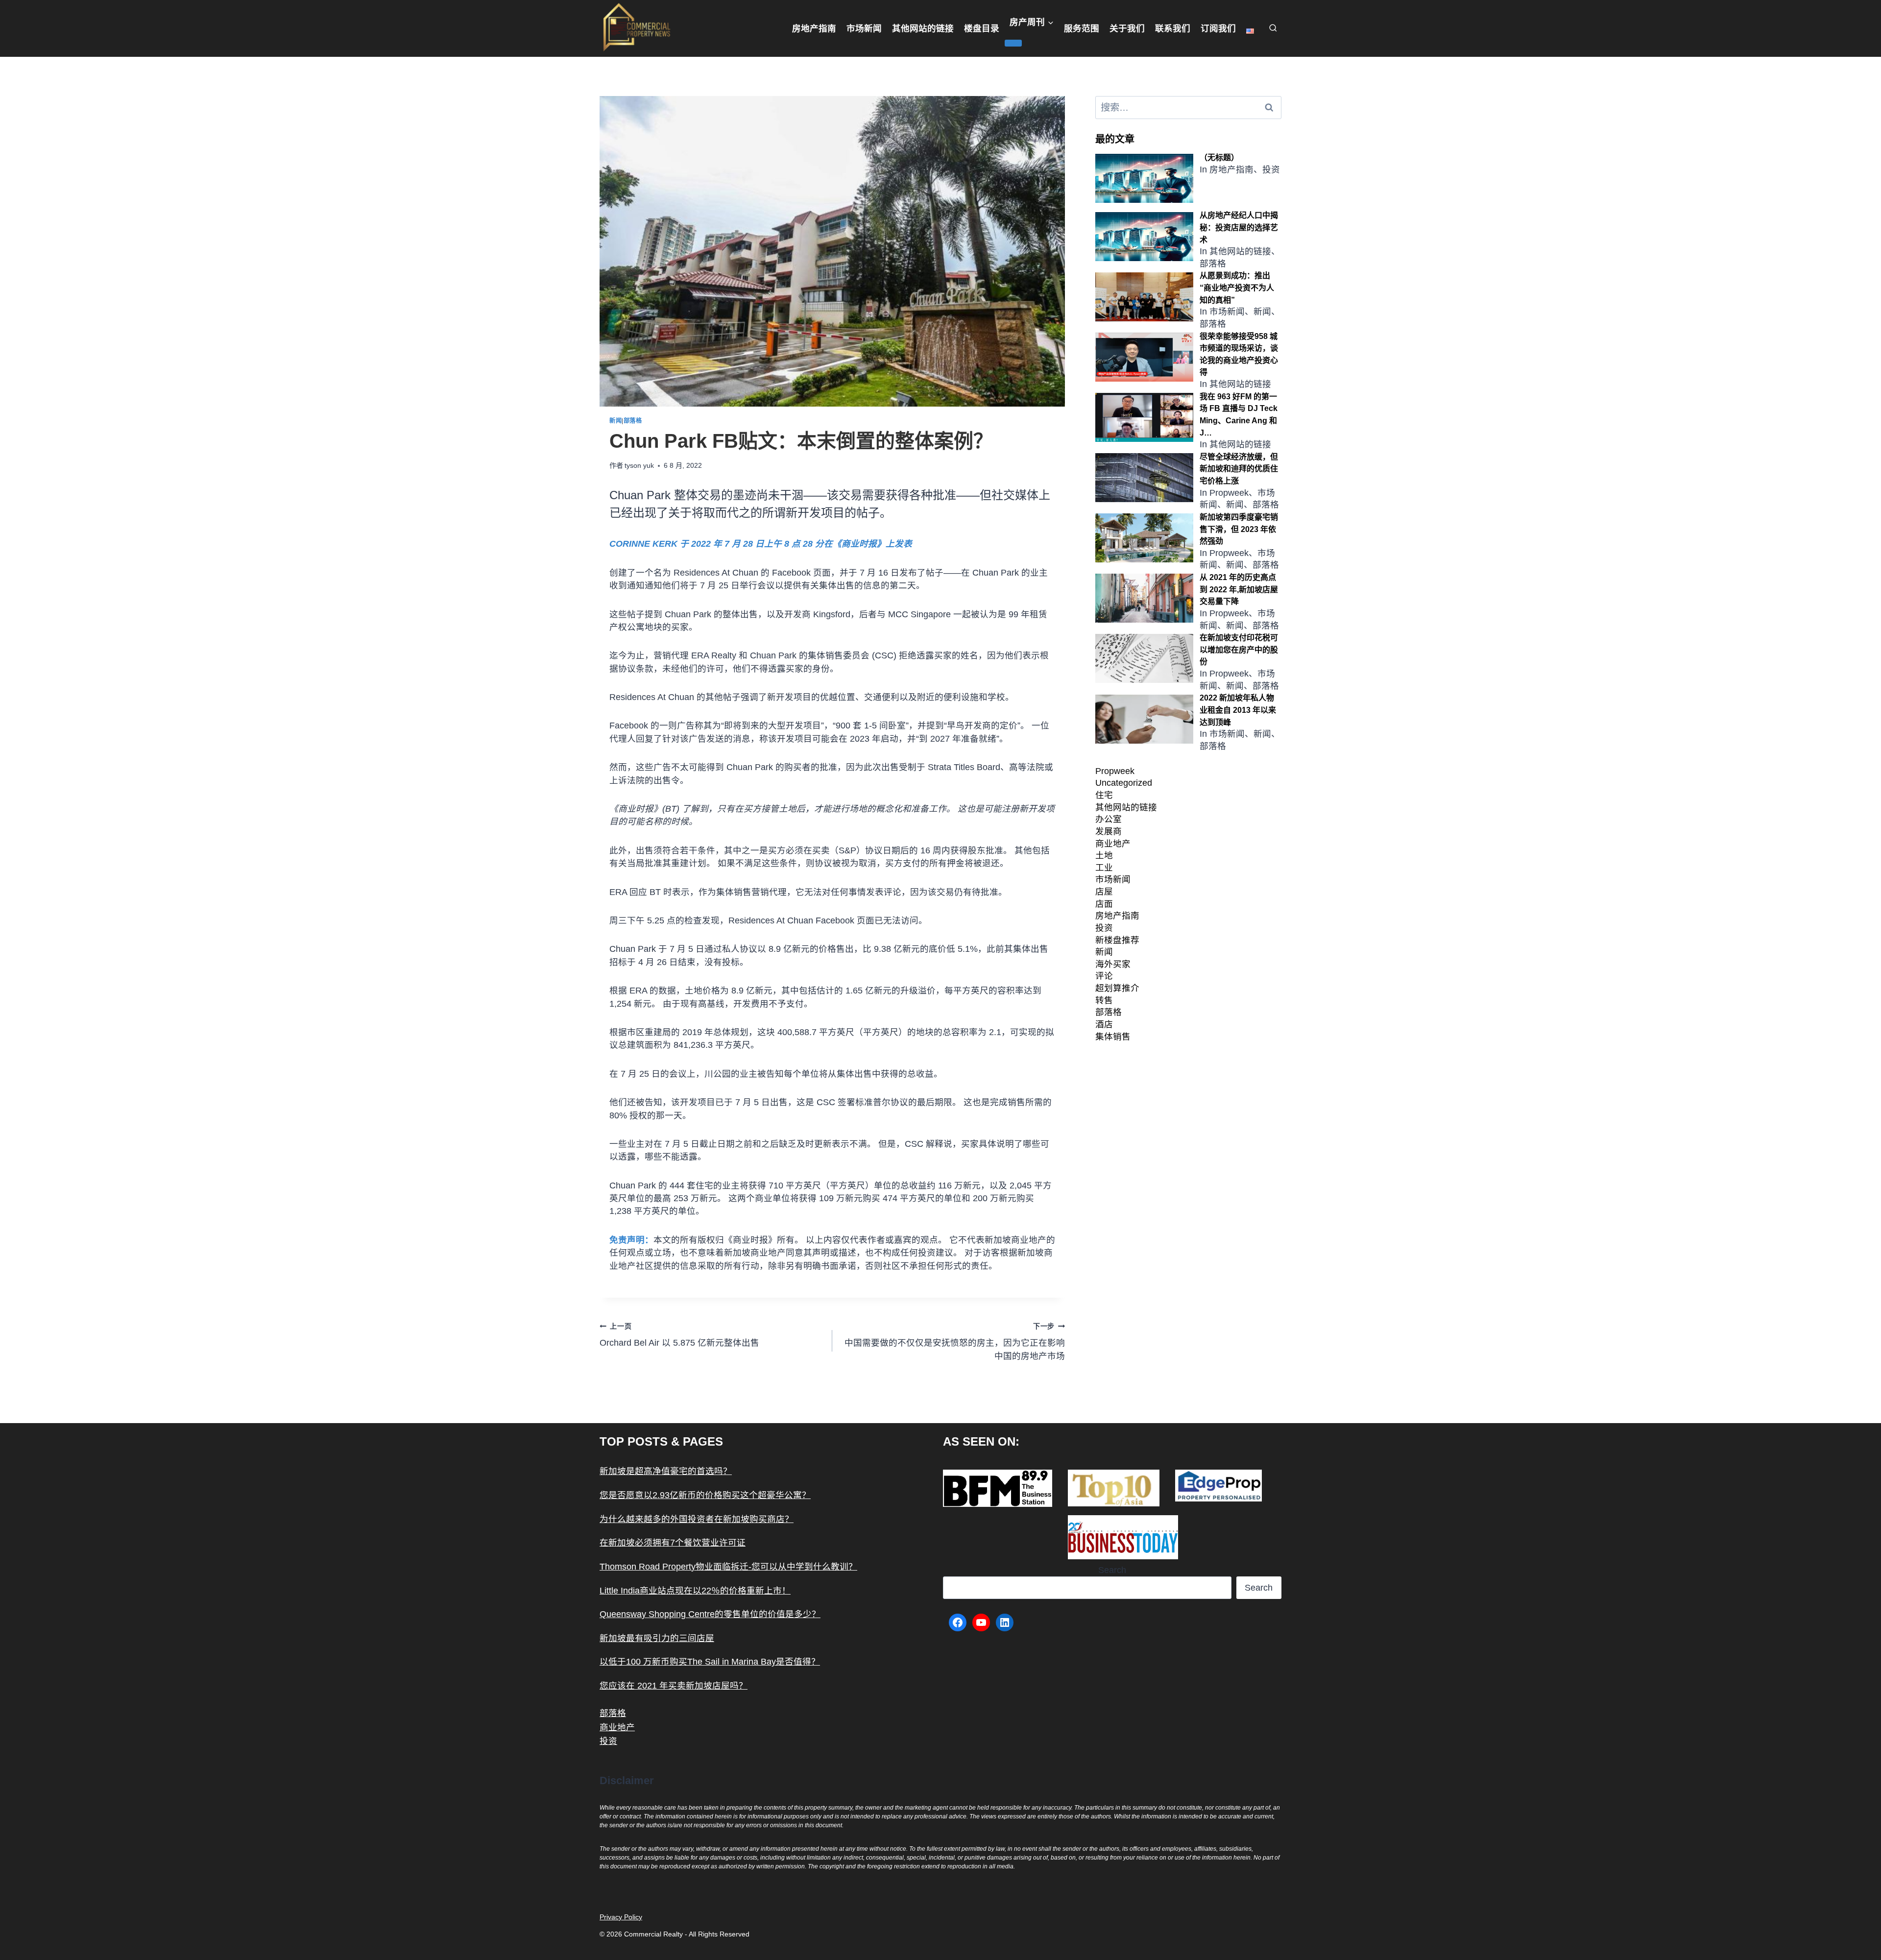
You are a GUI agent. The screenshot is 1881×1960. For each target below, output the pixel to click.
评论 (1104, 976)
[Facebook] (958, 1622)
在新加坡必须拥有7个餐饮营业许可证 (673, 1543)
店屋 (1104, 892)
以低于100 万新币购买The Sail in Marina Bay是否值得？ (710, 1662)
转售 (1104, 1000)
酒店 (1104, 1024)
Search (1112, 1570)
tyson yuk (639, 465)
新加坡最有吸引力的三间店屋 (657, 1638)
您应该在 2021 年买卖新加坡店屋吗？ (674, 1686)
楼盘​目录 (982, 28)
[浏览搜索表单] (1273, 29)
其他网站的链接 (923, 28)
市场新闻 (864, 28)
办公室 (1109, 819)
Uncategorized (1124, 783)
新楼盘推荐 (1117, 940)
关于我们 (1127, 28)
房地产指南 (814, 28)
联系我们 (1173, 28)
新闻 (615, 421)
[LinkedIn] (1005, 1622)
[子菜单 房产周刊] (1013, 43)
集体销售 (1113, 1037)
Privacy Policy (621, 1917)
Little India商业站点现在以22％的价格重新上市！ (695, 1591)
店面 (1104, 904)
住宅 (1104, 795)
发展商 (1109, 831)
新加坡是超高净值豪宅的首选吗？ (666, 1471)
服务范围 (1082, 28)
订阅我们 (1218, 28)
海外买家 (1113, 964)
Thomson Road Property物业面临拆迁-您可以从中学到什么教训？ (728, 1567)
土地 (1104, 855)
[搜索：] (1188, 108)
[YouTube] (981, 1622)
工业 (1104, 868)
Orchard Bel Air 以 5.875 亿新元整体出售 (679, 1335)
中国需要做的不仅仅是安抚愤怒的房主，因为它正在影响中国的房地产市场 (955, 1342)
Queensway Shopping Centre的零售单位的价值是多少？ (710, 1614)
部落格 (633, 421)
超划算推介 (1117, 988)
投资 (1104, 928)
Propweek (1115, 771)
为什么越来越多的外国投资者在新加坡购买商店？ (697, 1519)
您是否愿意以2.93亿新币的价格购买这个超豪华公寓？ (705, 1495)
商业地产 (1113, 844)
